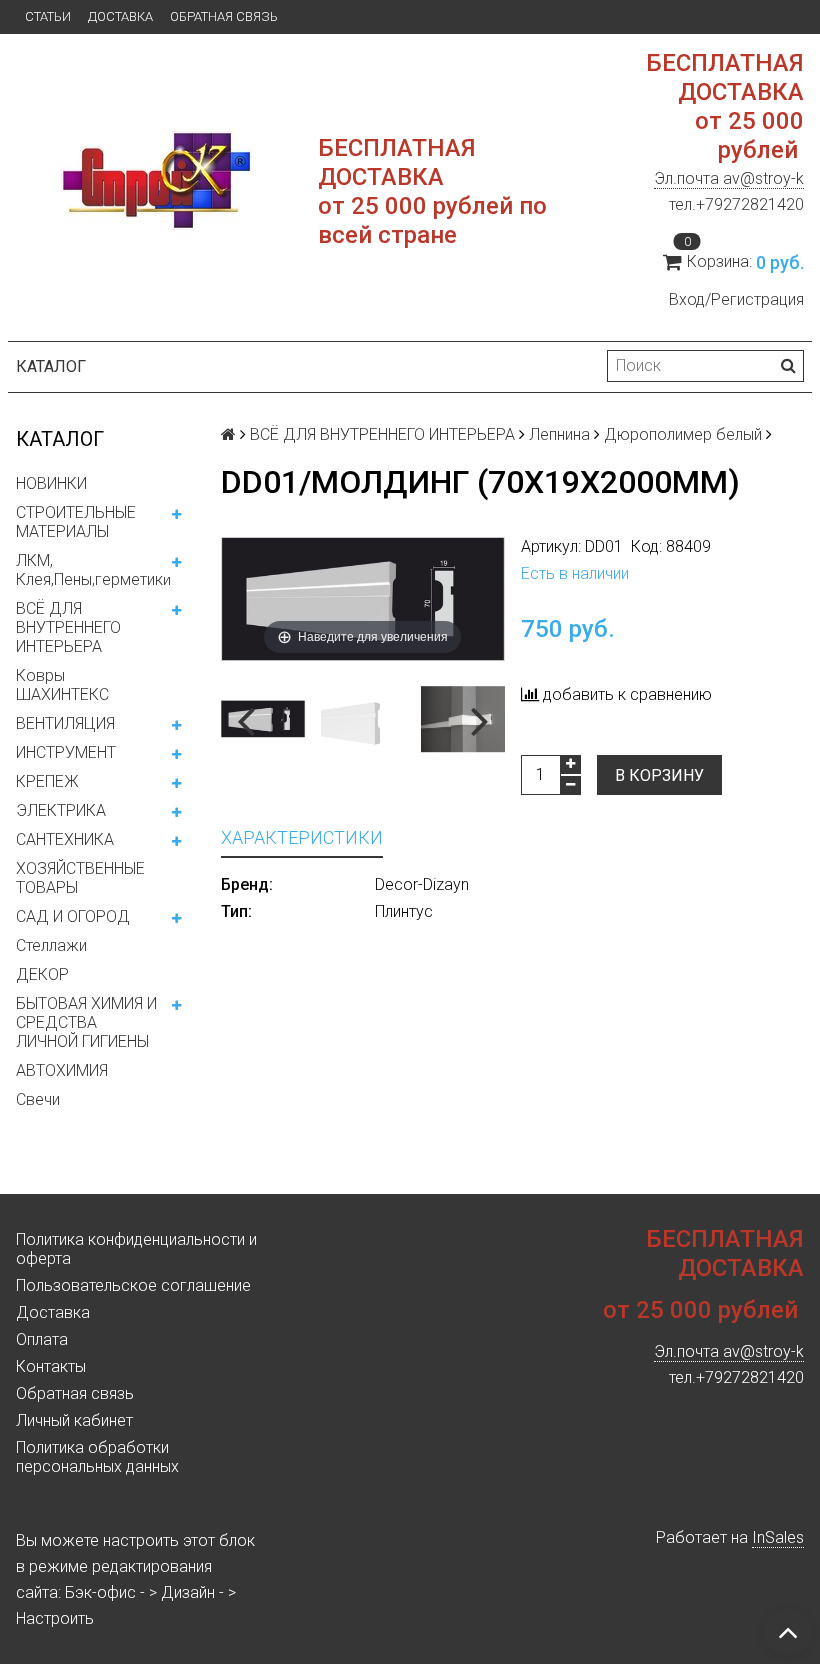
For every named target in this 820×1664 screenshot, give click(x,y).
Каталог (51, 366)
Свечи (38, 1099)
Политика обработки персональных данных (97, 1457)
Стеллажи (51, 945)
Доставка (120, 16)
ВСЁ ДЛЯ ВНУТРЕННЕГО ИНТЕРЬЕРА (68, 627)
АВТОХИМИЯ (62, 1070)
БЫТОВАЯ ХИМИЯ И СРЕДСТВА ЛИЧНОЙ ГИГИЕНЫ (86, 1022)
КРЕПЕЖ (47, 781)
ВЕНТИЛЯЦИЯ (65, 723)
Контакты (51, 1366)
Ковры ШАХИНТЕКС (62, 685)
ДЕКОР (42, 974)
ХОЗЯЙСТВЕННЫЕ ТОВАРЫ (80, 878)
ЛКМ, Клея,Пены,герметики (93, 570)
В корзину (659, 775)
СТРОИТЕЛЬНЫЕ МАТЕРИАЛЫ (76, 522)
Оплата (42, 1339)
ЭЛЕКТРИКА (61, 810)
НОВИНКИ (51, 483)
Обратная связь (224, 16)
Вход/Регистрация (736, 299)
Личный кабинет (74, 1420)
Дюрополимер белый (683, 434)
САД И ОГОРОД (73, 916)
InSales (778, 1537)
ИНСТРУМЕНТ (66, 752)
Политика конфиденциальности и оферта (136, 1249)
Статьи (48, 16)
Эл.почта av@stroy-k (729, 178)
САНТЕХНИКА (65, 839)
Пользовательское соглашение (133, 1285)
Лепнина (559, 434)
